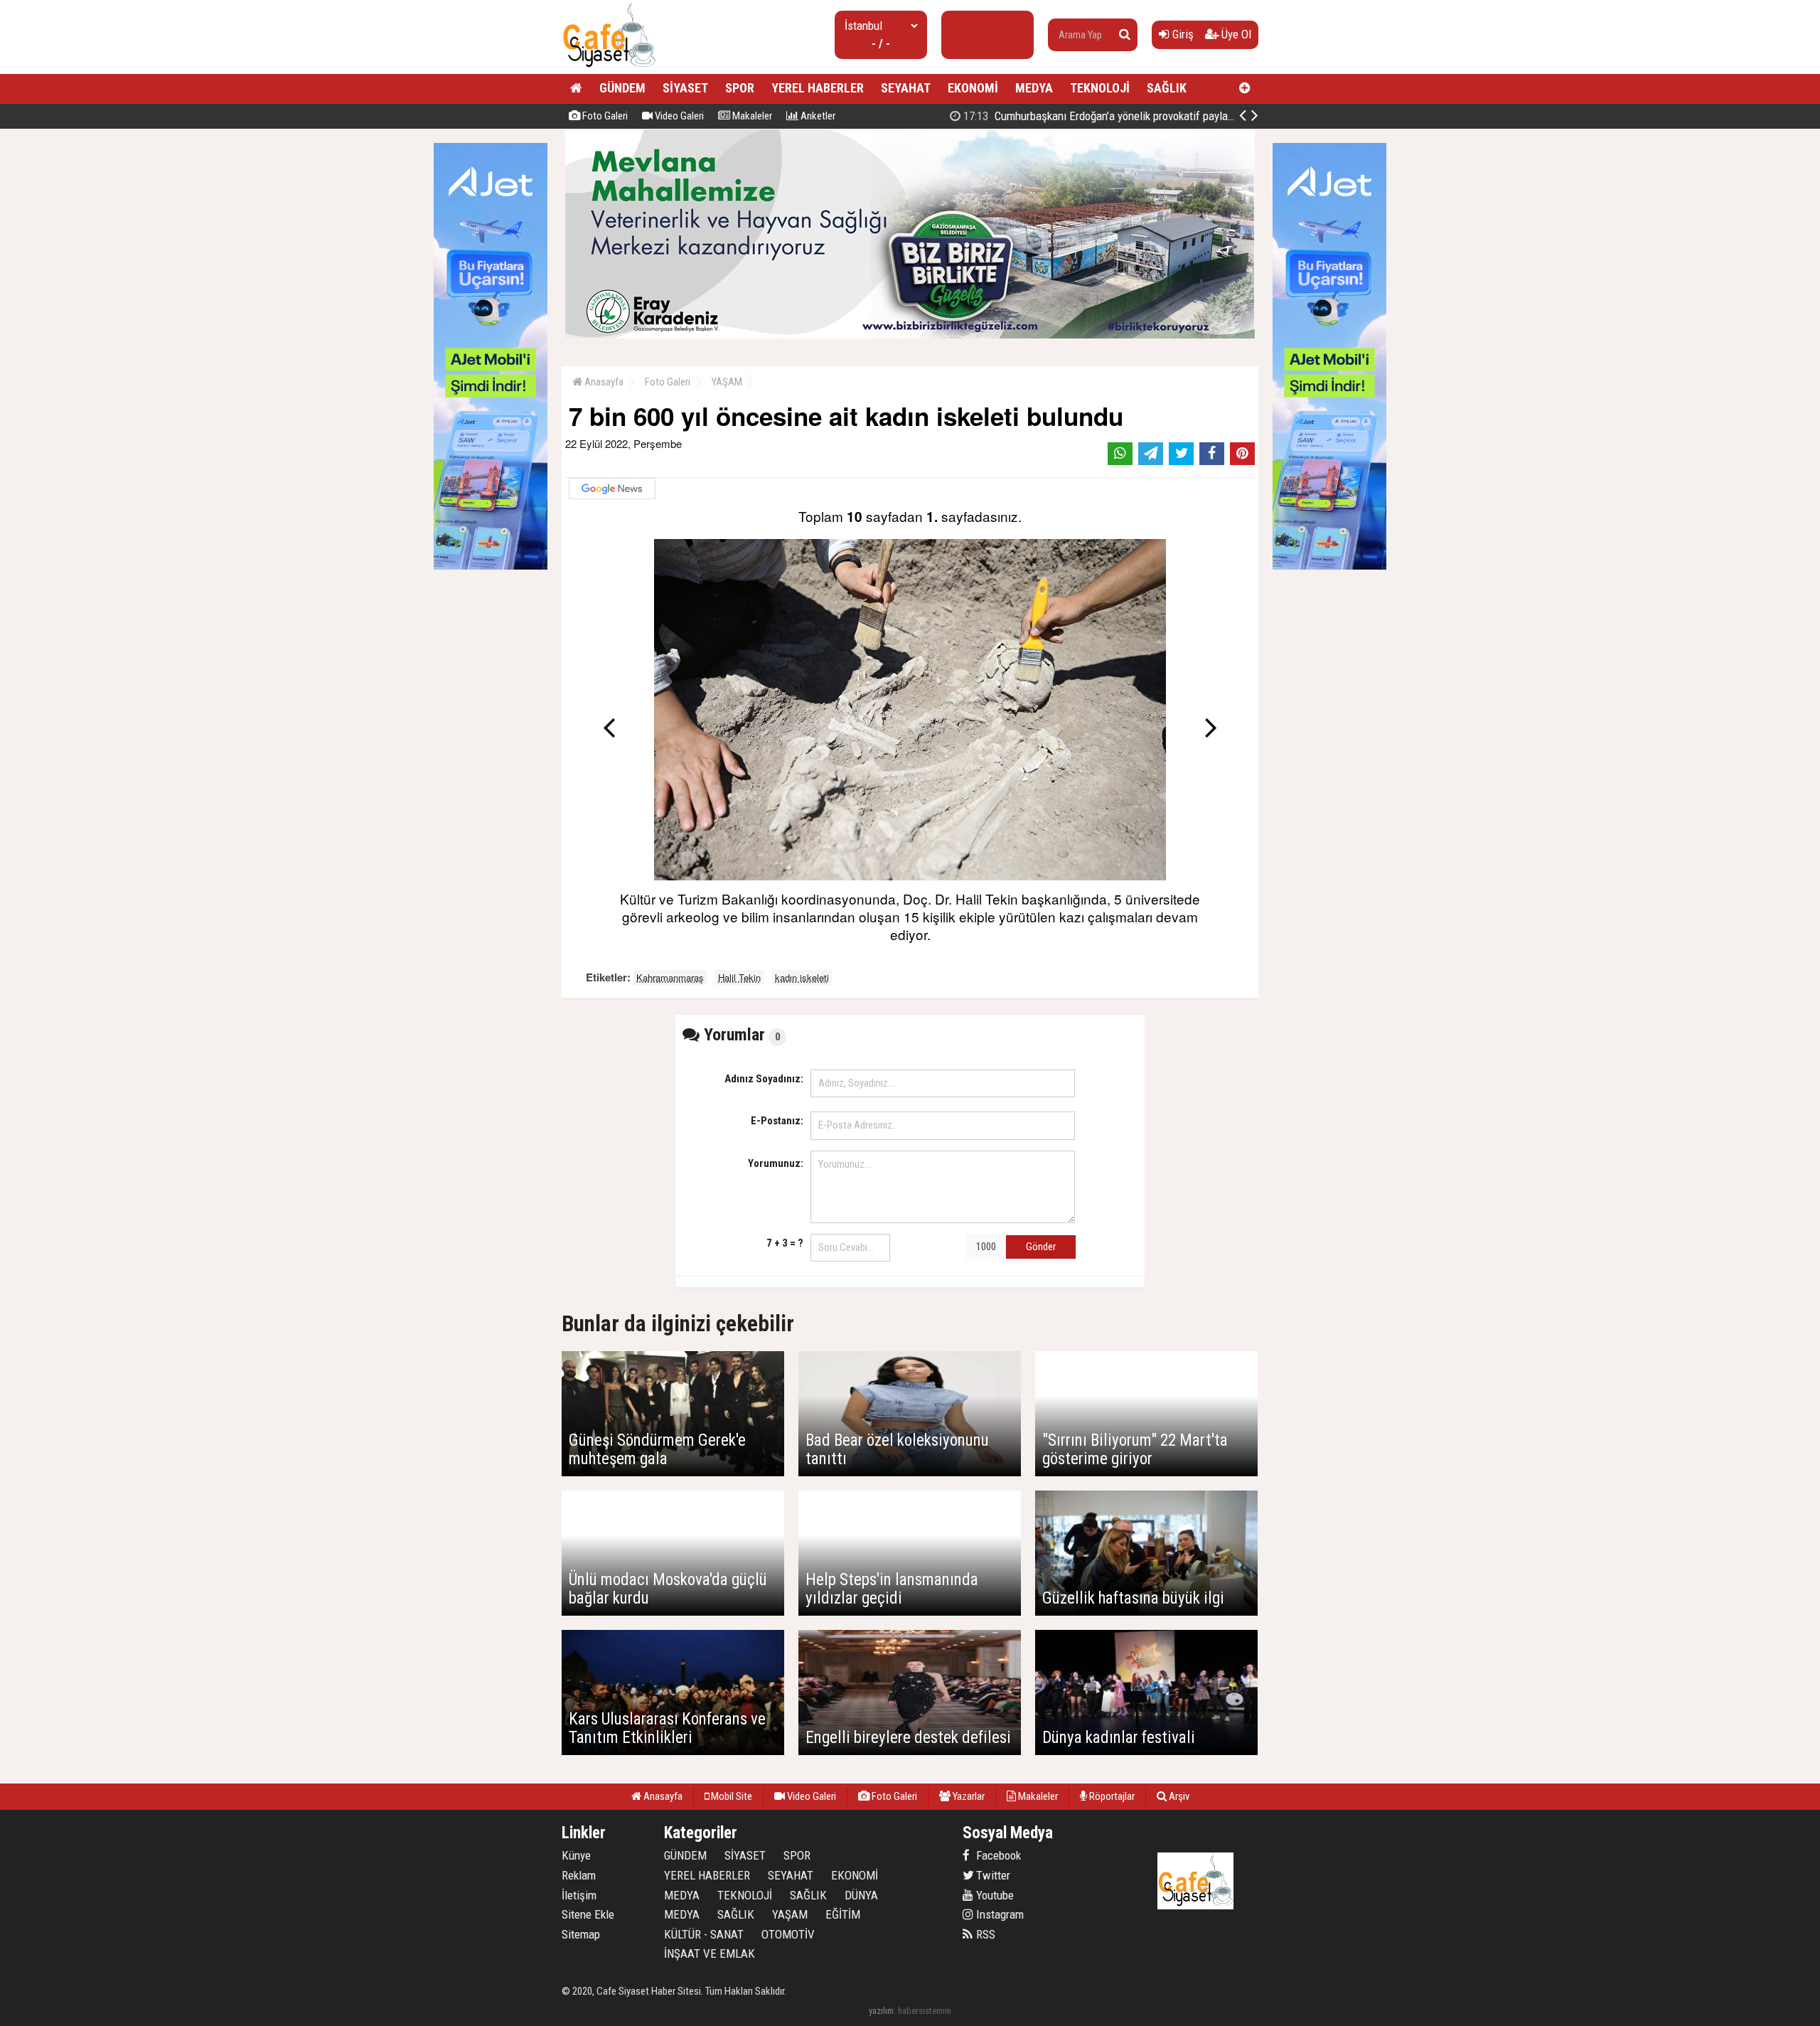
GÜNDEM (622, 88)
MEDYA (1034, 88)
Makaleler (751, 116)
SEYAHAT (906, 88)
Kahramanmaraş (670, 977)
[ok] (1125, 35)
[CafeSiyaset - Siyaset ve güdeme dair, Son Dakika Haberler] (609, 68)
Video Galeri (678, 116)
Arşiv (1178, 1796)
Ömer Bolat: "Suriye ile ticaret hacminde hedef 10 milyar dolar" (1123, 116)
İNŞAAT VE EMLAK (710, 1953)
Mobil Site (730, 1796)
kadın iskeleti (802, 977)
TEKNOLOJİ (1100, 88)
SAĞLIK (1167, 88)
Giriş (1182, 34)
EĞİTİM (843, 1914)
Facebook (997, 1855)
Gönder (1041, 1247)
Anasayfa (603, 382)
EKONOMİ (973, 88)
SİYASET (685, 88)
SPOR (740, 88)
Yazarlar (968, 1796)
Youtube (994, 1895)
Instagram (999, 1914)
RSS (984, 1934)
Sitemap (581, 1934)
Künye (576, 1855)
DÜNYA (861, 1895)
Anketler (817, 116)
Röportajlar (1111, 1796)
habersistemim (925, 2011)
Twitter (992, 1875)
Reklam (579, 1875)
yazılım (881, 2011)
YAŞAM (727, 382)
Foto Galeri (604, 116)
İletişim (579, 1895)
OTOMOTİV (788, 1934)
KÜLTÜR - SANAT (704, 1934)
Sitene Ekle (588, 1914)
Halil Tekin (739, 977)
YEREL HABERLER (818, 88)
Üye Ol (1235, 34)
